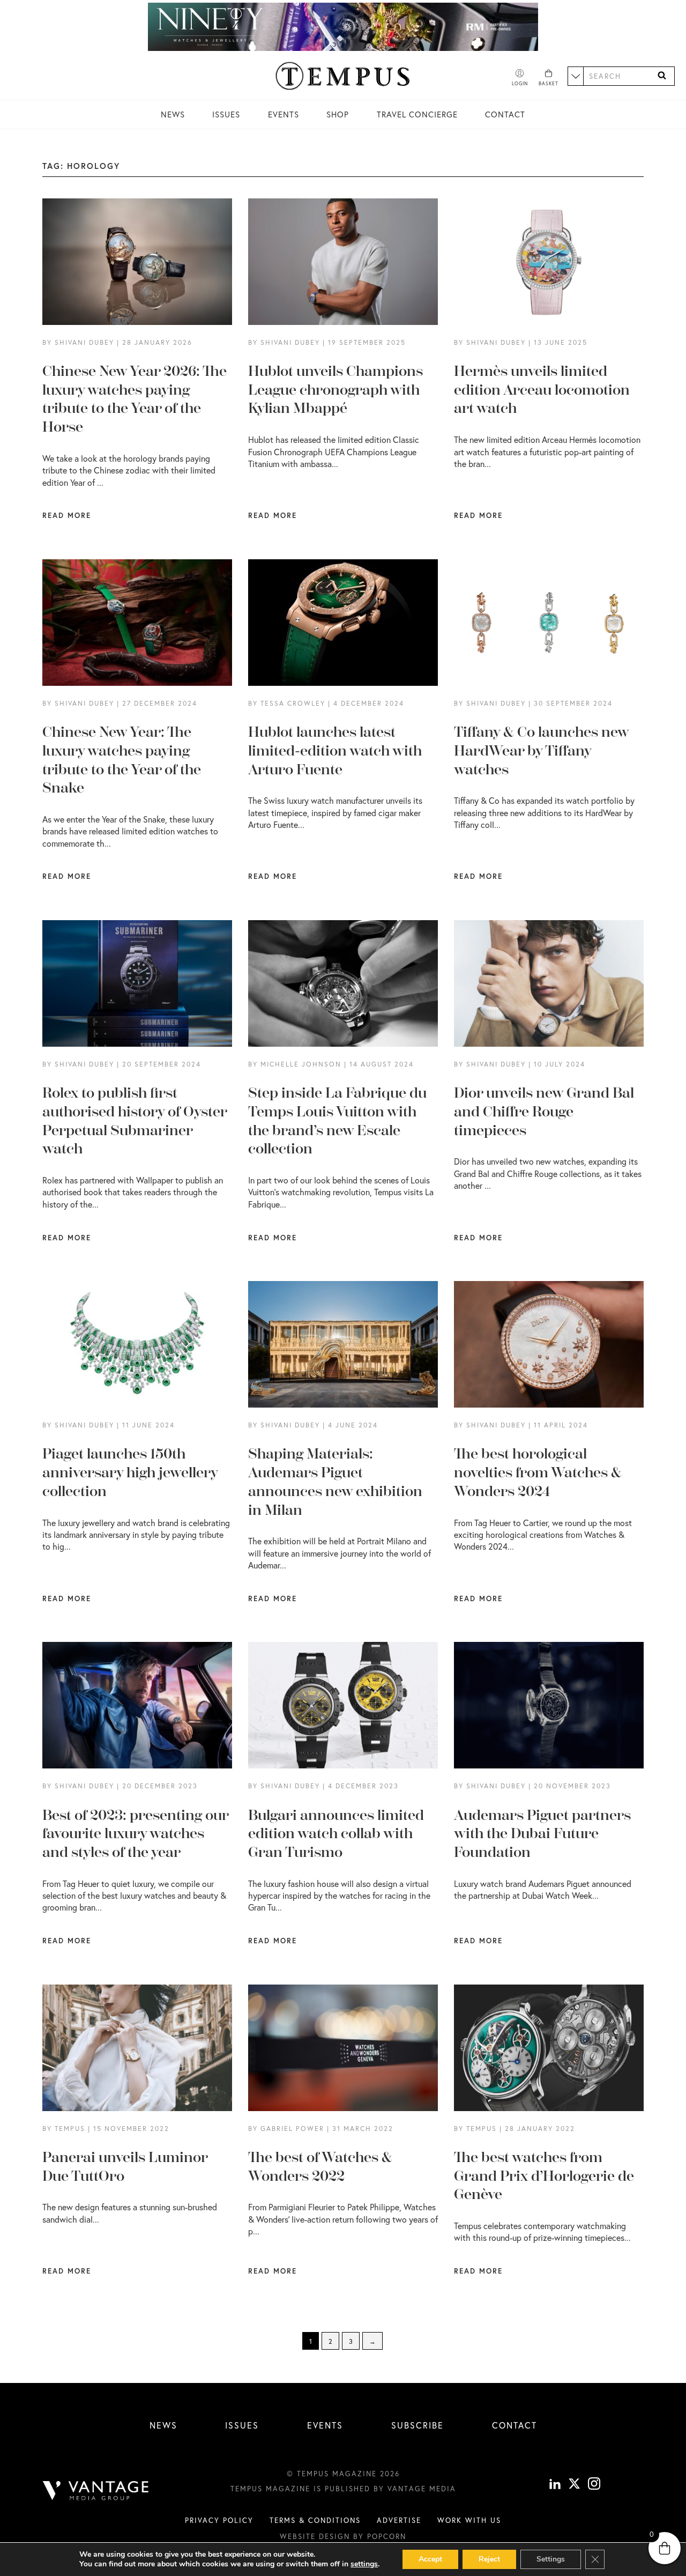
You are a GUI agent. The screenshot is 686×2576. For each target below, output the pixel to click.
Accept (430, 2559)
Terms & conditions (315, 2520)
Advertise (399, 2520)
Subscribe (417, 2425)
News (173, 114)
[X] (574, 2485)
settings (364, 2564)
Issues (226, 114)
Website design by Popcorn (343, 2536)
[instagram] (594, 2485)
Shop (338, 114)
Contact (505, 114)
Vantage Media (422, 2489)
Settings (551, 2559)
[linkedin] (555, 2485)
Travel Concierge (417, 114)
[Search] (662, 76)
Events (284, 114)
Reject (489, 2559)
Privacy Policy (219, 2520)
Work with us (469, 2520)
